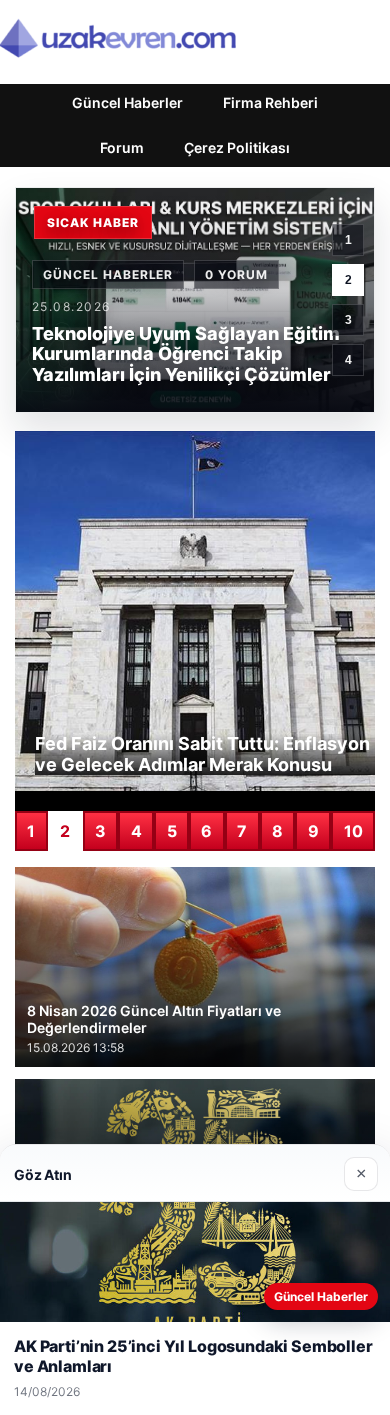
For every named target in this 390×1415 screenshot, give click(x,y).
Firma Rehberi (270, 102)
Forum (122, 147)
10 (353, 831)
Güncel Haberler (127, 102)
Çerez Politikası (237, 147)
